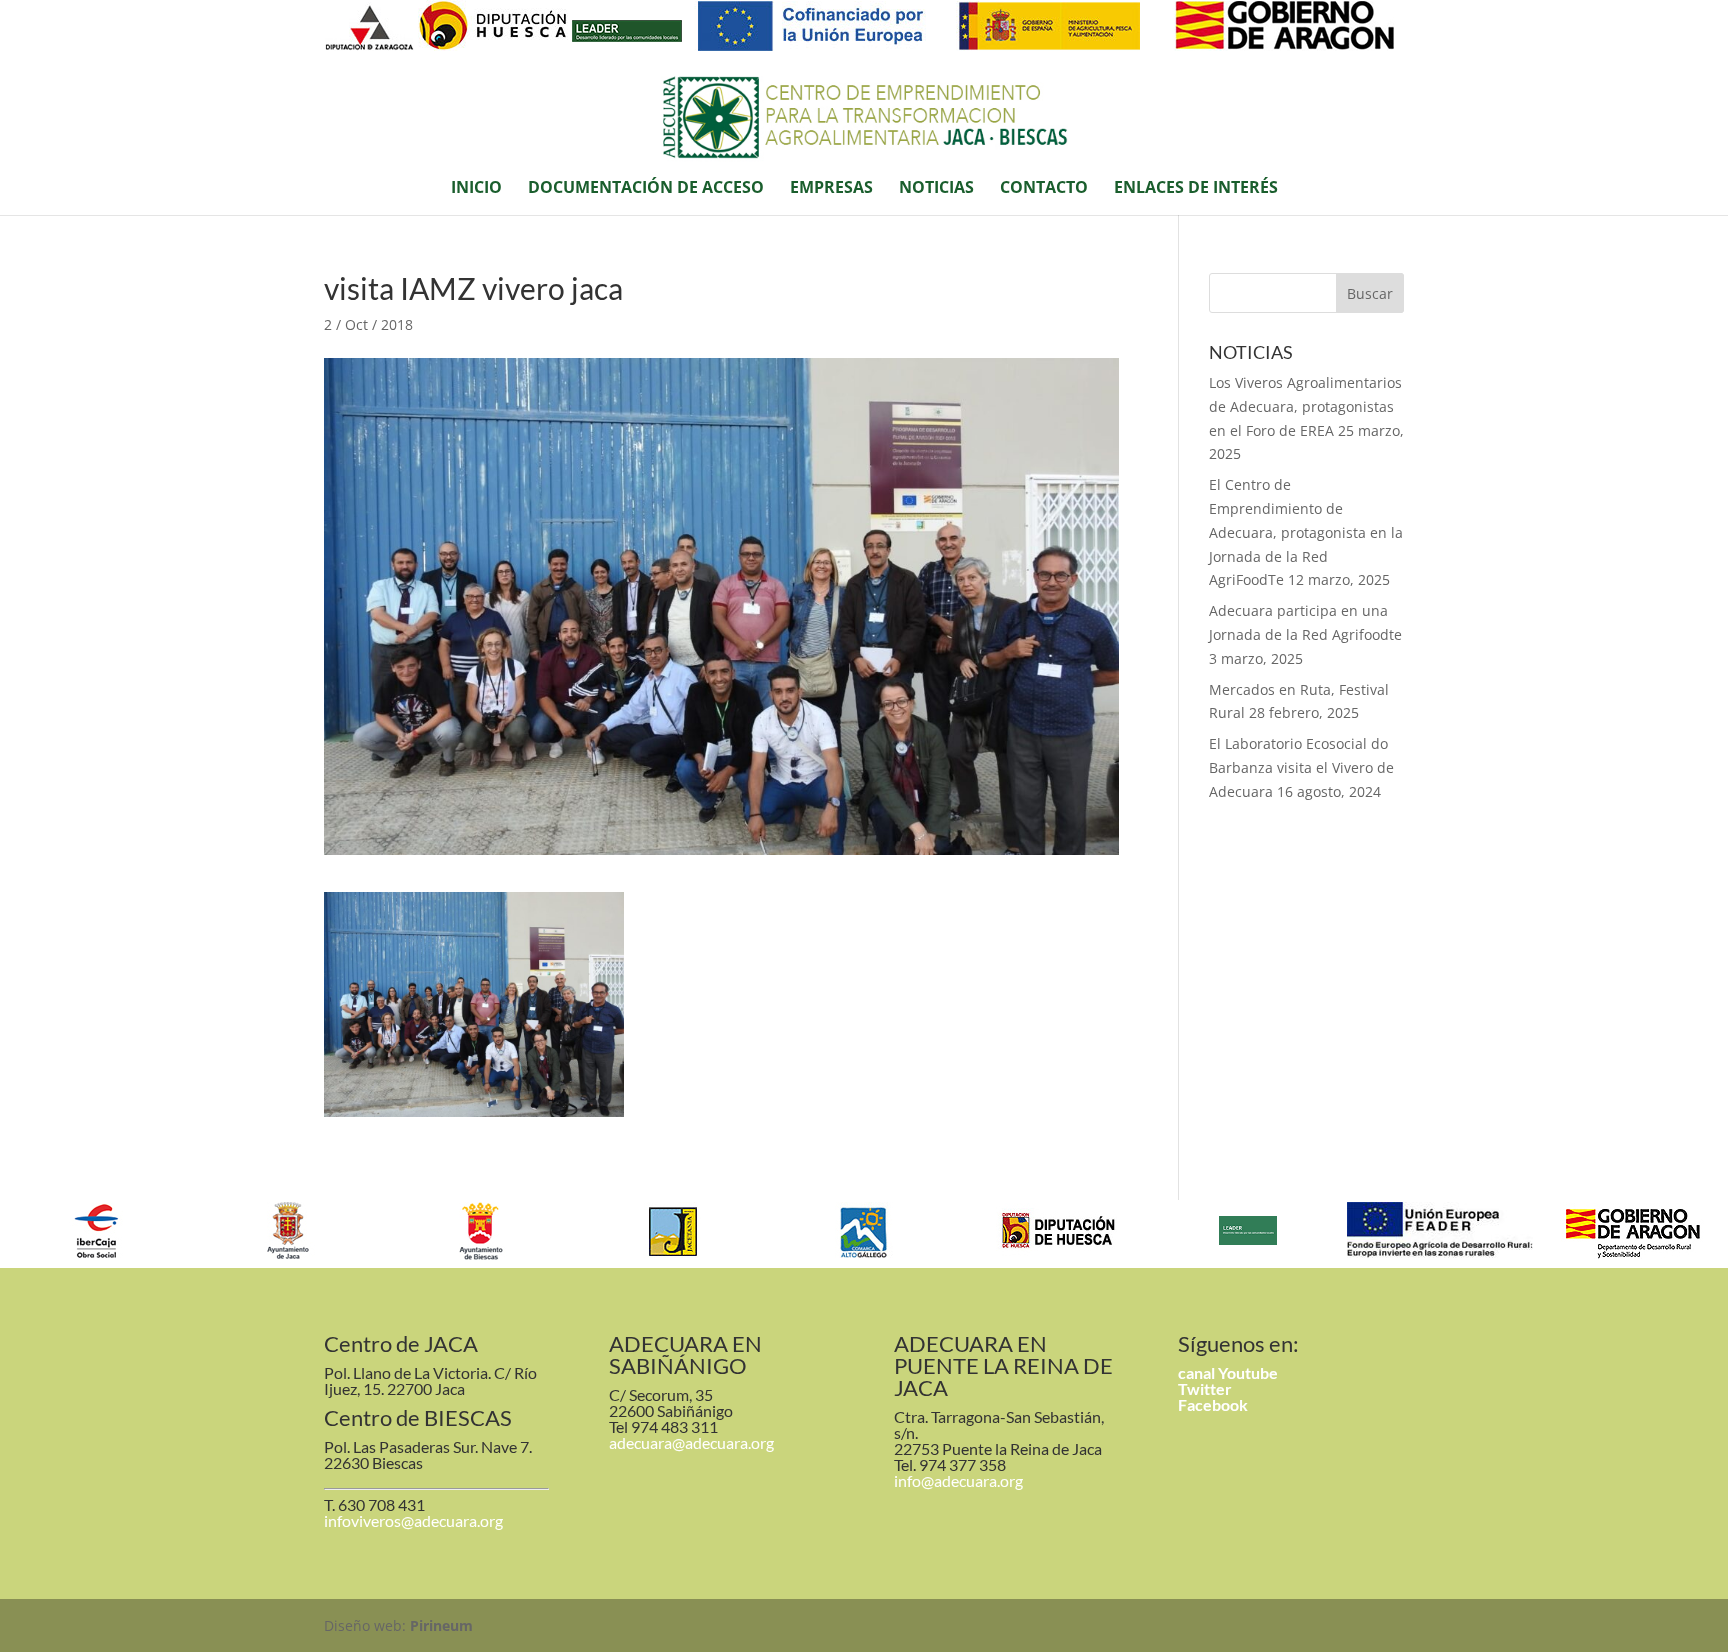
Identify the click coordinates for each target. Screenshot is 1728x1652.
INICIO (476, 189)
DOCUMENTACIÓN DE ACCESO (646, 189)
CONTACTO (1044, 189)
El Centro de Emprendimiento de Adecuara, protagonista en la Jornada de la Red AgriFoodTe (1306, 532)
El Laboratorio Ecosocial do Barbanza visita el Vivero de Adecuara (1301, 767)
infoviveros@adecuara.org (413, 1520)
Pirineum (441, 1625)
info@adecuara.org (958, 1480)
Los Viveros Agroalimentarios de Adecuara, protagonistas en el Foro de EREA (1305, 406)
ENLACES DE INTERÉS (1196, 189)
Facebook (1213, 1404)
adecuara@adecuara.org (691, 1442)
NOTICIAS (936, 189)
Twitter (1205, 1388)
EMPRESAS (831, 189)
